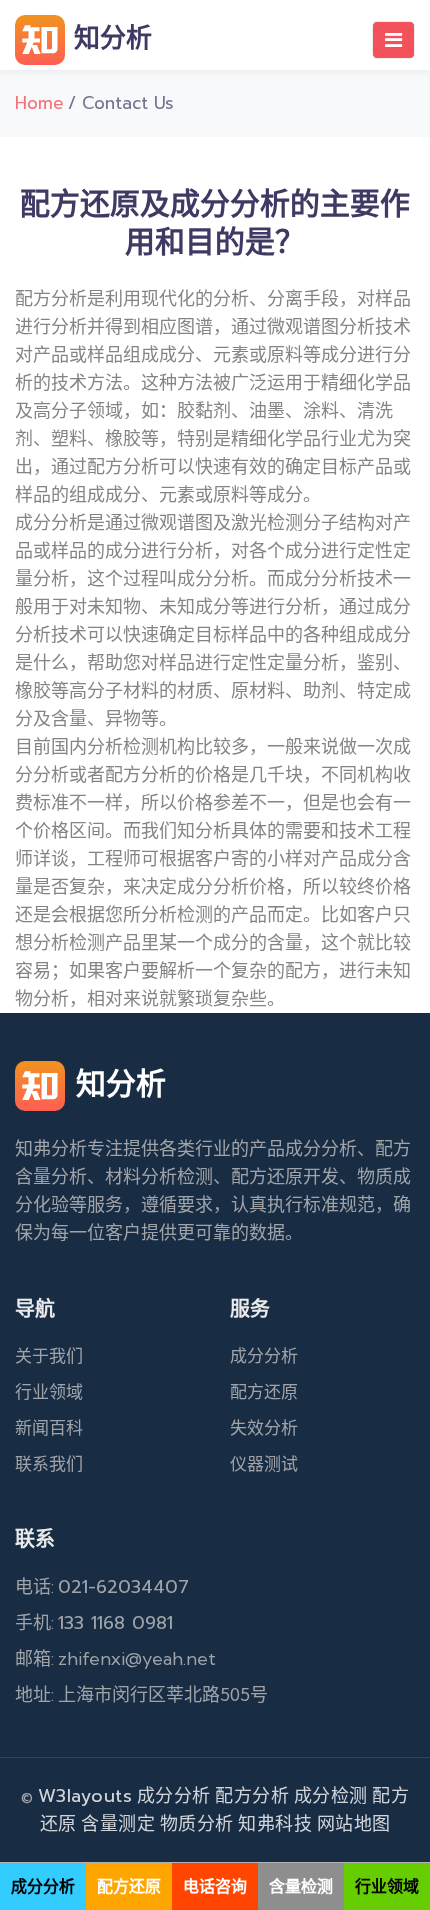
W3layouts (85, 1796)
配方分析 (252, 1796)
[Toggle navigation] (393, 40)
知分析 (108, 38)
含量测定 (118, 1824)
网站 (335, 1824)
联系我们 (49, 1464)
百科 (66, 1428)
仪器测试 (264, 1464)
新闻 (32, 1428)
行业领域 (49, 1392)
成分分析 (264, 1356)
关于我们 (49, 1356)
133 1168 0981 (115, 1623)
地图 (372, 1824)
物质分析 (197, 1824)
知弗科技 (275, 1824)
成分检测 (331, 1796)
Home (39, 103)
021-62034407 (123, 1587)
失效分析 (264, 1428)
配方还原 (264, 1392)
